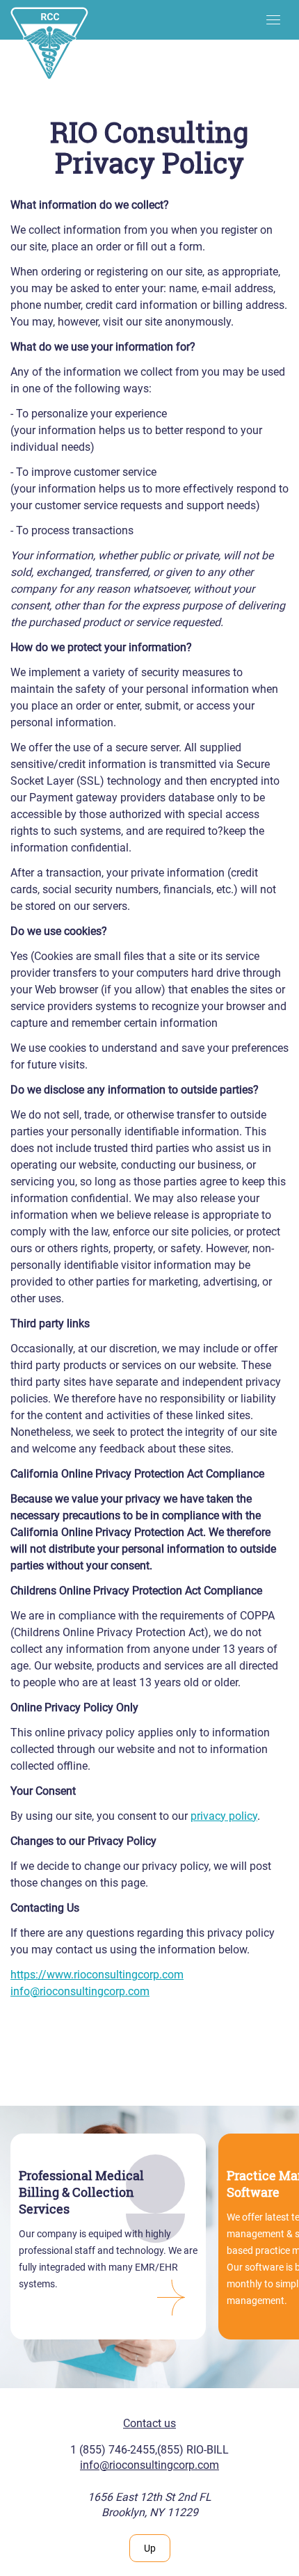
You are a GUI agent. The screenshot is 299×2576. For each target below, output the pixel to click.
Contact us (149, 2423)
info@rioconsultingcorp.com (80, 1991)
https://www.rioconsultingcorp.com (97, 1975)
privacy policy (224, 1816)
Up (150, 2548)
